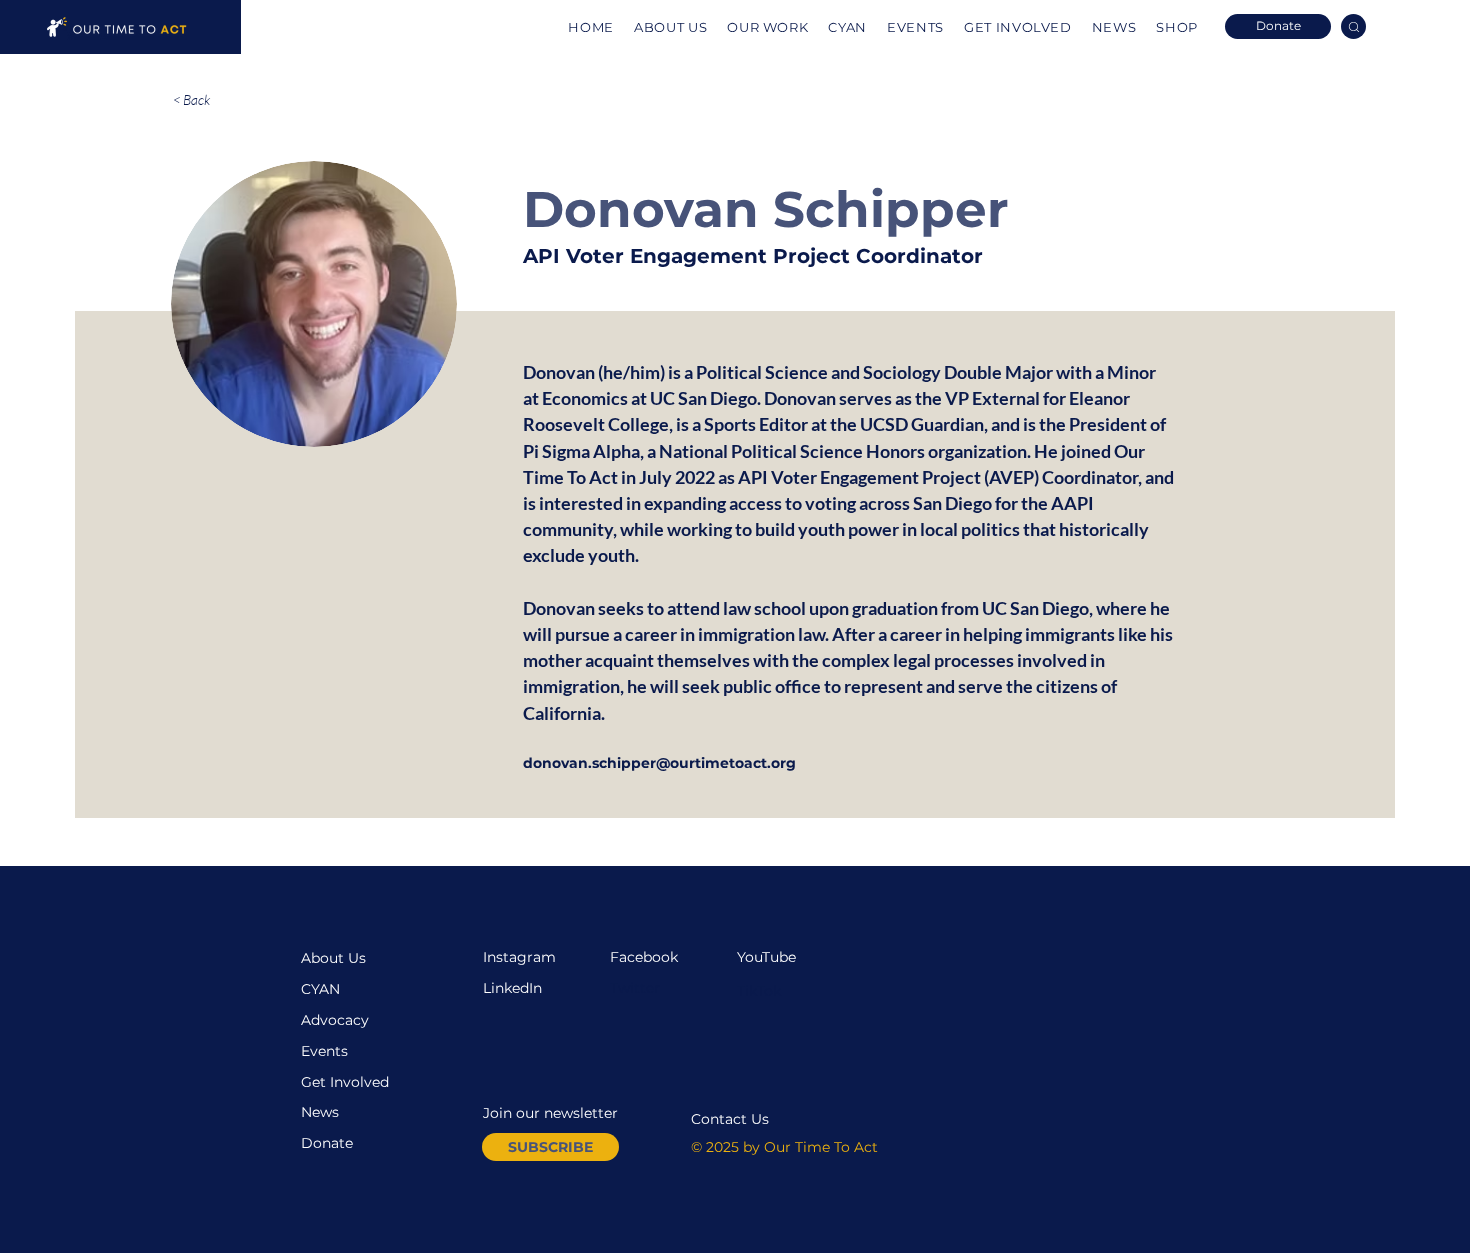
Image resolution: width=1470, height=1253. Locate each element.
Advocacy (335, 1020)
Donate (327, 1143)
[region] (120, 27)
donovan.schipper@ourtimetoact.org (659, 763)
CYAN (320, 989)
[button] (550, 1147)
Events (324, 1051)
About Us (333, 958)
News (320, 1112)
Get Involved (345, 1082)
